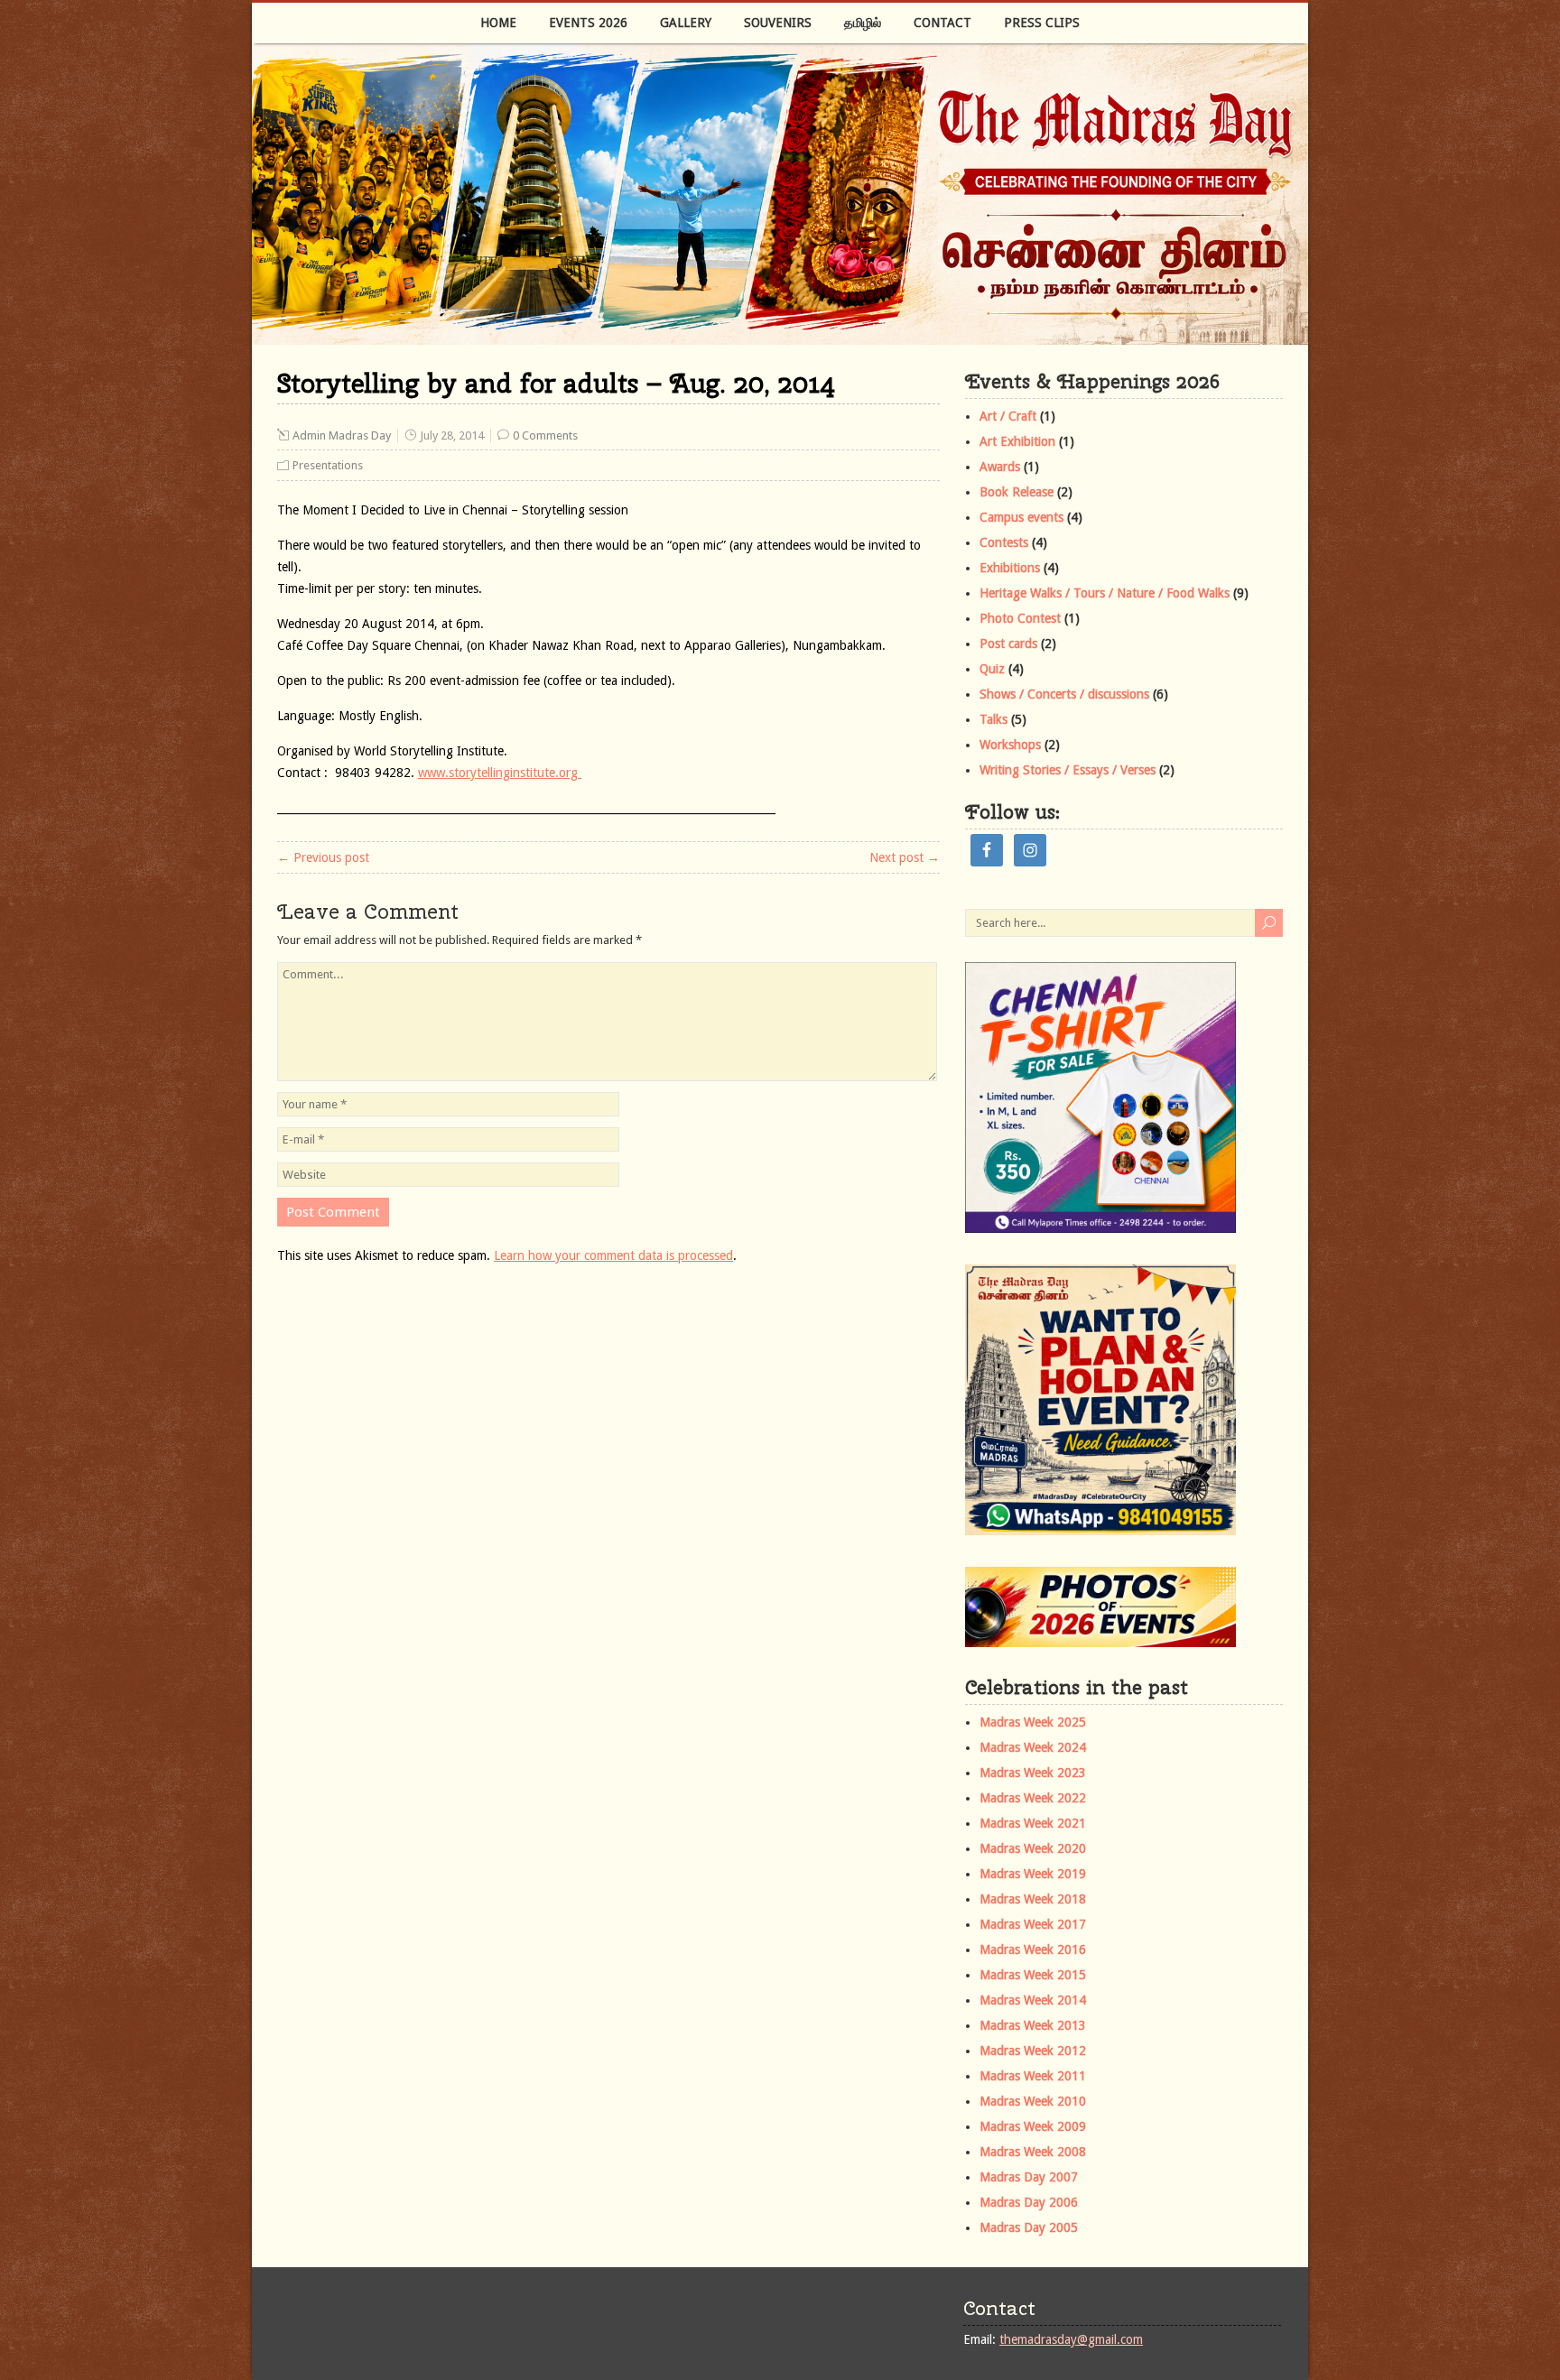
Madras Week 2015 (1033, 1975)
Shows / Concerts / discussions (1064, 694)
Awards (1000, 467)
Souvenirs (778, 23)
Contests (1004, 542)
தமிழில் (863, 23)
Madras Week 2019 (1033, 1874)
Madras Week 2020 (1033, 1848)
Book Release (1017, 492)
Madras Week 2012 (1033, 2051)
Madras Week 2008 (1033, 2152)
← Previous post (323, 857)
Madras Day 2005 (1029, 2227)
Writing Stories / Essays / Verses (1068, 770)
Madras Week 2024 (1033, 1747)
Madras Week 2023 (1033, 1773)
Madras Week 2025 (1033, 1722)
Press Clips (1042, 23)
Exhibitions (1010, 568)
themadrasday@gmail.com (1071, 2339)
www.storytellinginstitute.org (500, 773)
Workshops (1010, 745)
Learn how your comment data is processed (613, 1255)
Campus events (1021, 517)
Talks (994, 719)
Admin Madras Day (342, 435)
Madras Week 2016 (1033, 1949)
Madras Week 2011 (1033, 2076)
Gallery (686, 23)
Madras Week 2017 (1033, 1924)
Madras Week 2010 (1033, 2101)
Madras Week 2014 (1033, 2000)
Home (498, 23)
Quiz (992, 669)
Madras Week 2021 (1033, 1823)
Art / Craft (1008, 416)
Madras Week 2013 (1033, 2025)
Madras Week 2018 (1033, 1899)
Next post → (905, 857)
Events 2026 (588, 23)
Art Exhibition (1017, 441)
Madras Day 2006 (1029, 2202)
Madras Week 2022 (1033, 1798)
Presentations (328, 465)
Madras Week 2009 (1033, 2126)
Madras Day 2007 (1029, 2177)
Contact (942, 23)
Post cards (1008, 644)
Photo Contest (1020, 618)
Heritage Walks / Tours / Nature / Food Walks (1105, 593)
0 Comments (545, 435)
